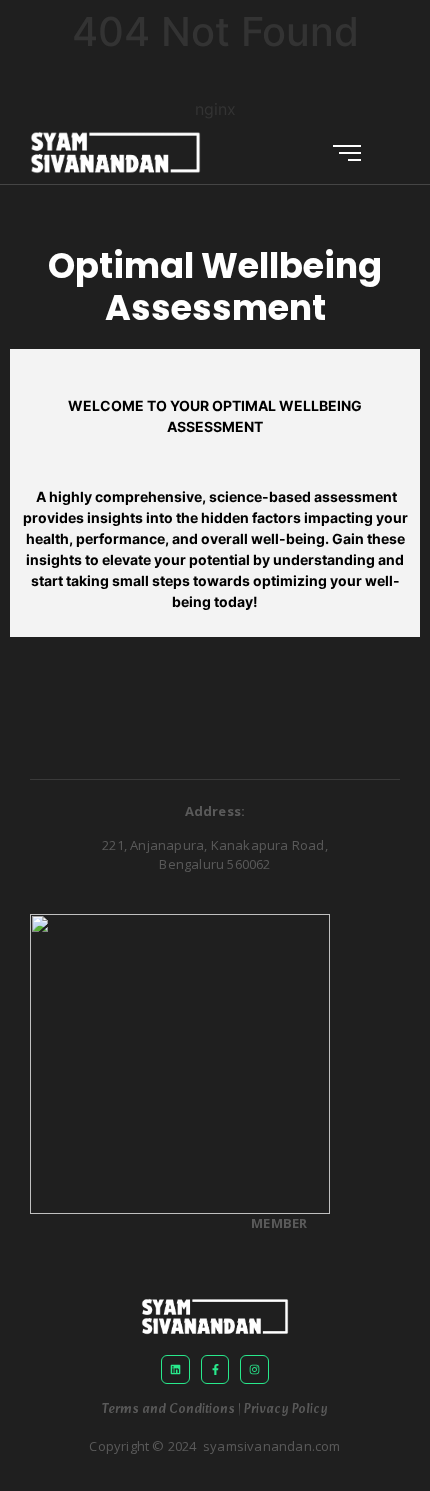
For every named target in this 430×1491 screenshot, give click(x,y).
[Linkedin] (175, 1369)
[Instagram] (254, 1369)
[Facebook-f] (215, 1369)
